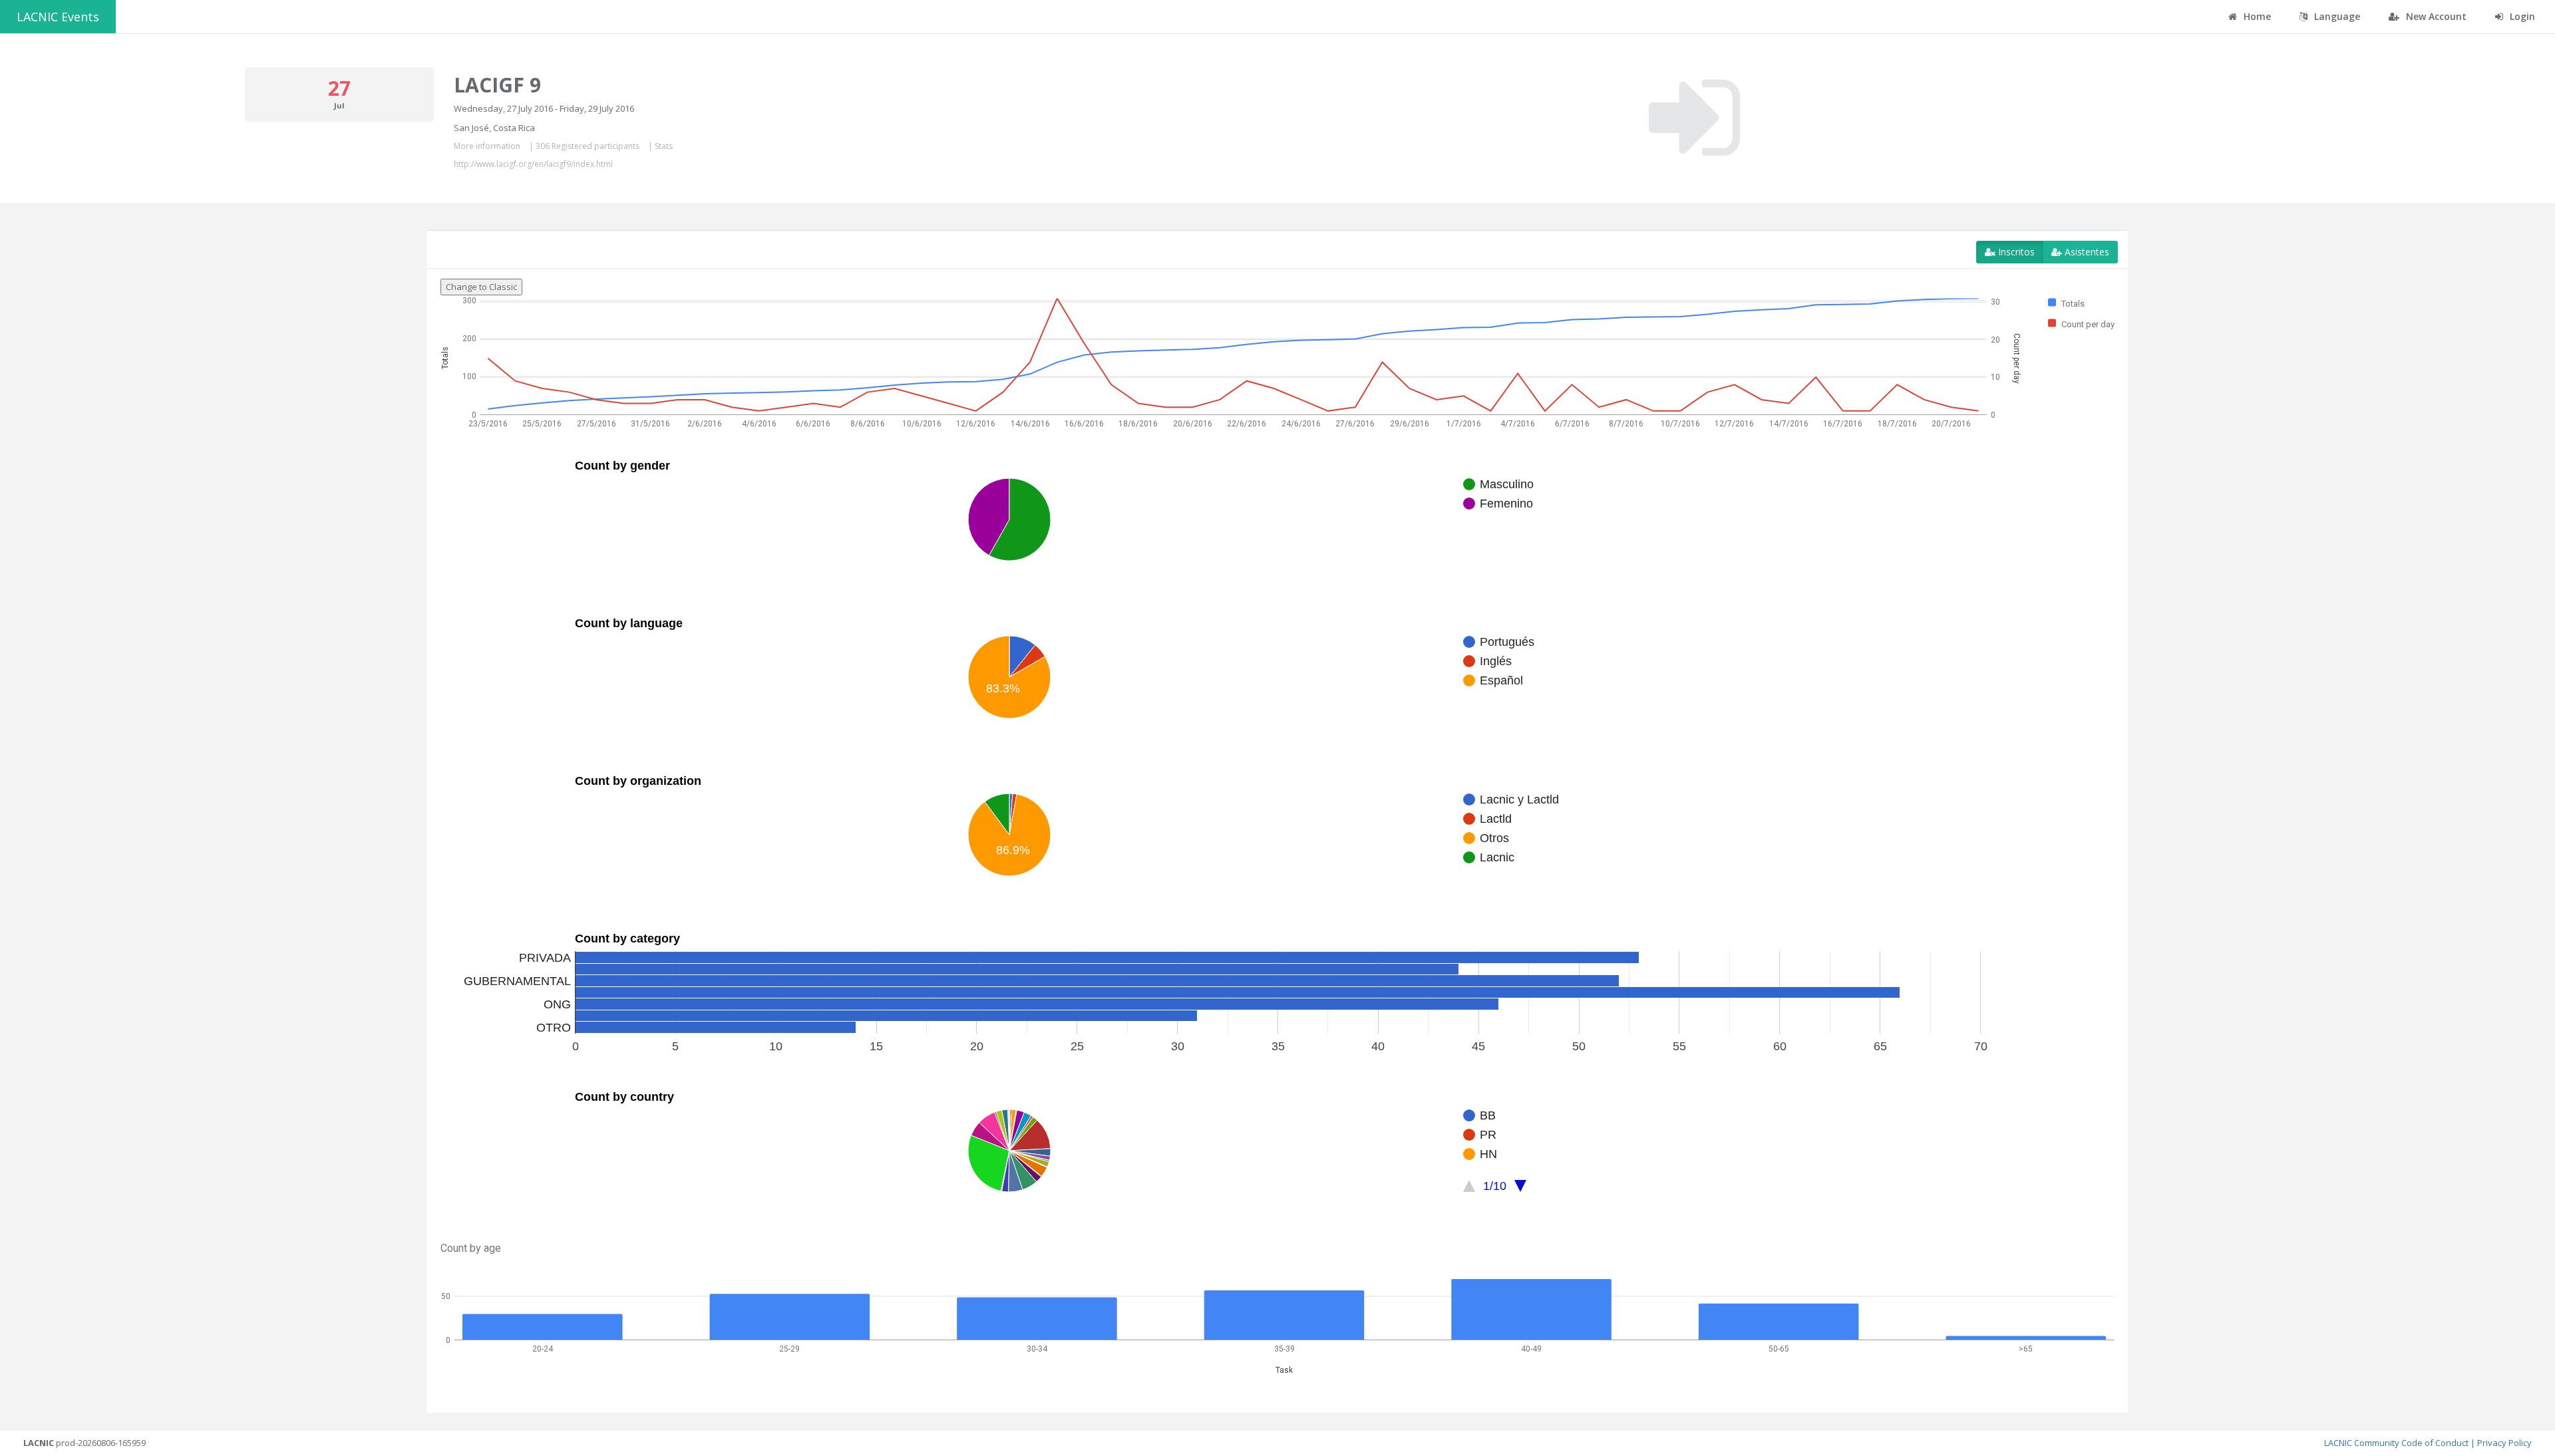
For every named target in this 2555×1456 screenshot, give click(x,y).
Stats (664, 146)
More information (487, 146)
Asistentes (2086, 252)
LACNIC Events (58, 17)
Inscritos (2015, 252)
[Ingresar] (1694, 118)
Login (2521, 16)
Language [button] (2336, 16)
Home (2256, 16)
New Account (2435, 16)
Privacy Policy (2504, 1443)
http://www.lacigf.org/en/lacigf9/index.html (533, 164)
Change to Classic (481, 287)
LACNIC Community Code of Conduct (2396, 1443)
